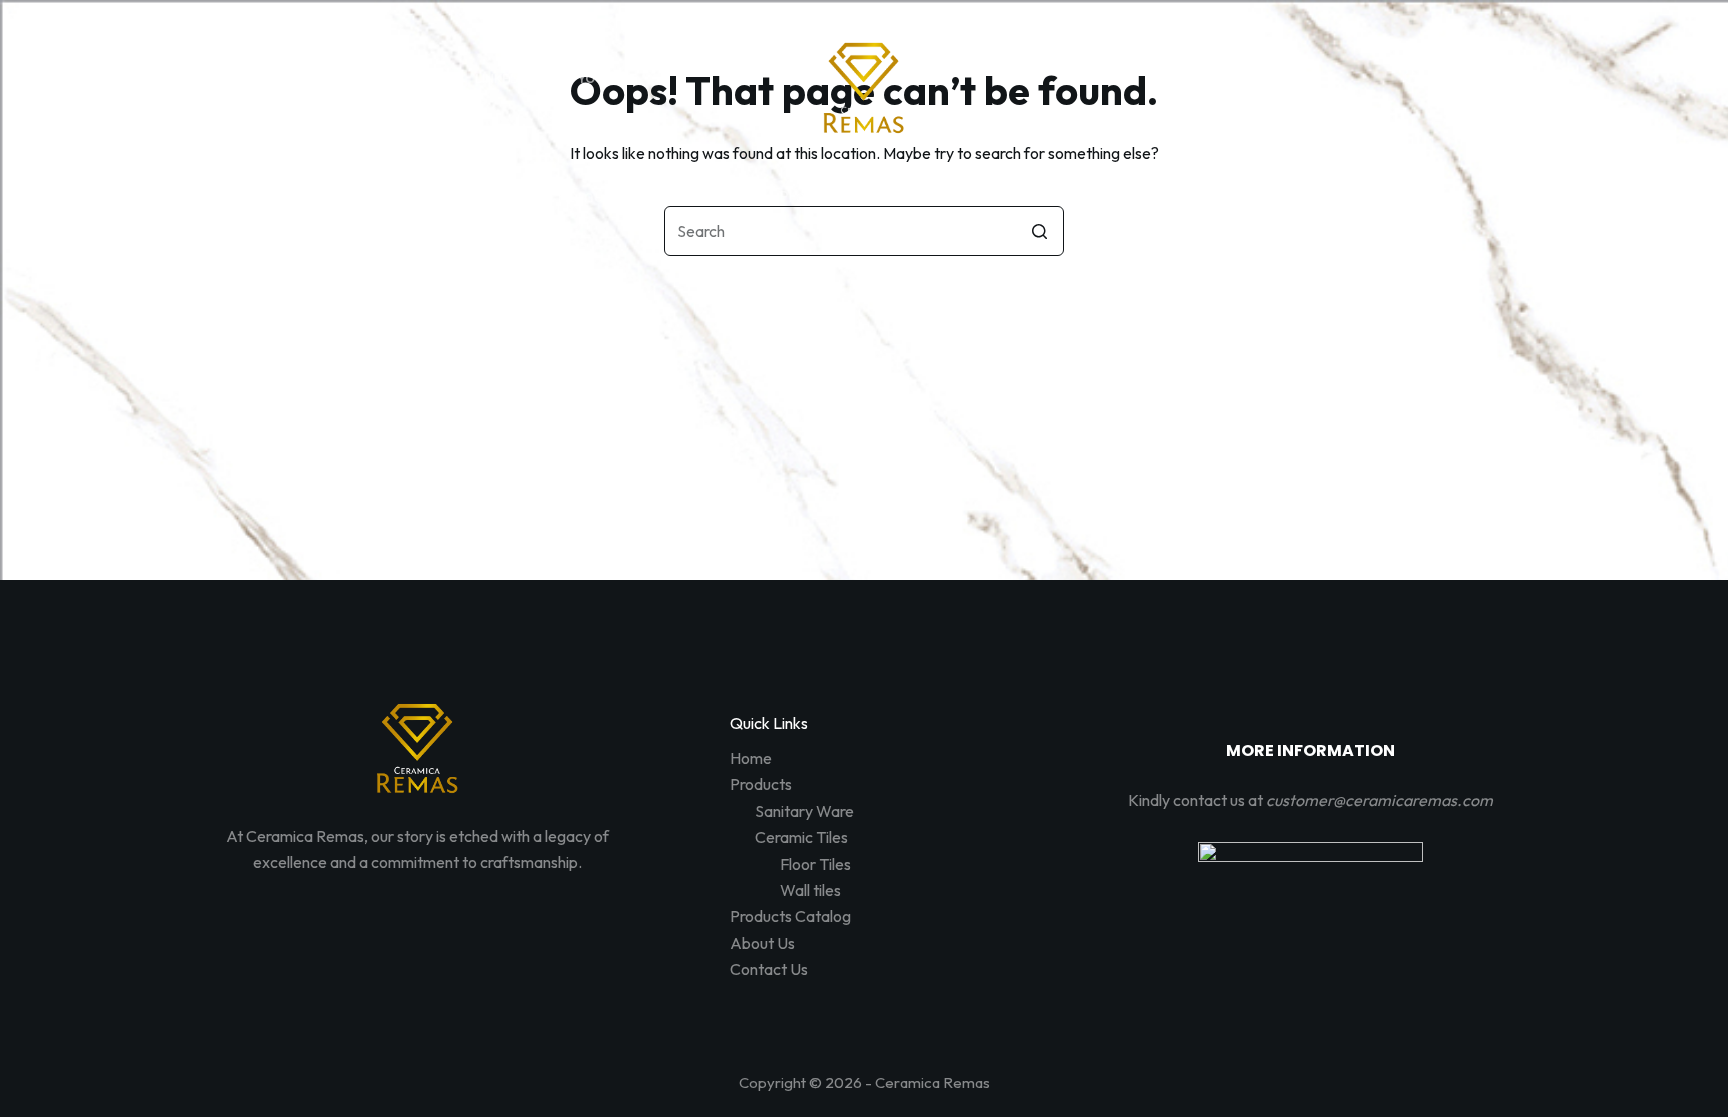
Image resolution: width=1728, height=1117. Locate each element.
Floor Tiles (815, 864)
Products (761, 784)
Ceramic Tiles (801, 837)
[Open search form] (1411, 78)
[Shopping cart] (1501, 78)
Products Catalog (790, 916)
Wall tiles (810, 890)
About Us (762, 943)
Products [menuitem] (683, 196)
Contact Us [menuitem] (1125, 196)
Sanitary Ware (804, 811)
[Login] (1456, 78)
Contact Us (769, 969)
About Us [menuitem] (1001, 196)
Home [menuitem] (580, 196)
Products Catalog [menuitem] (850, 196)
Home (751, 758)
